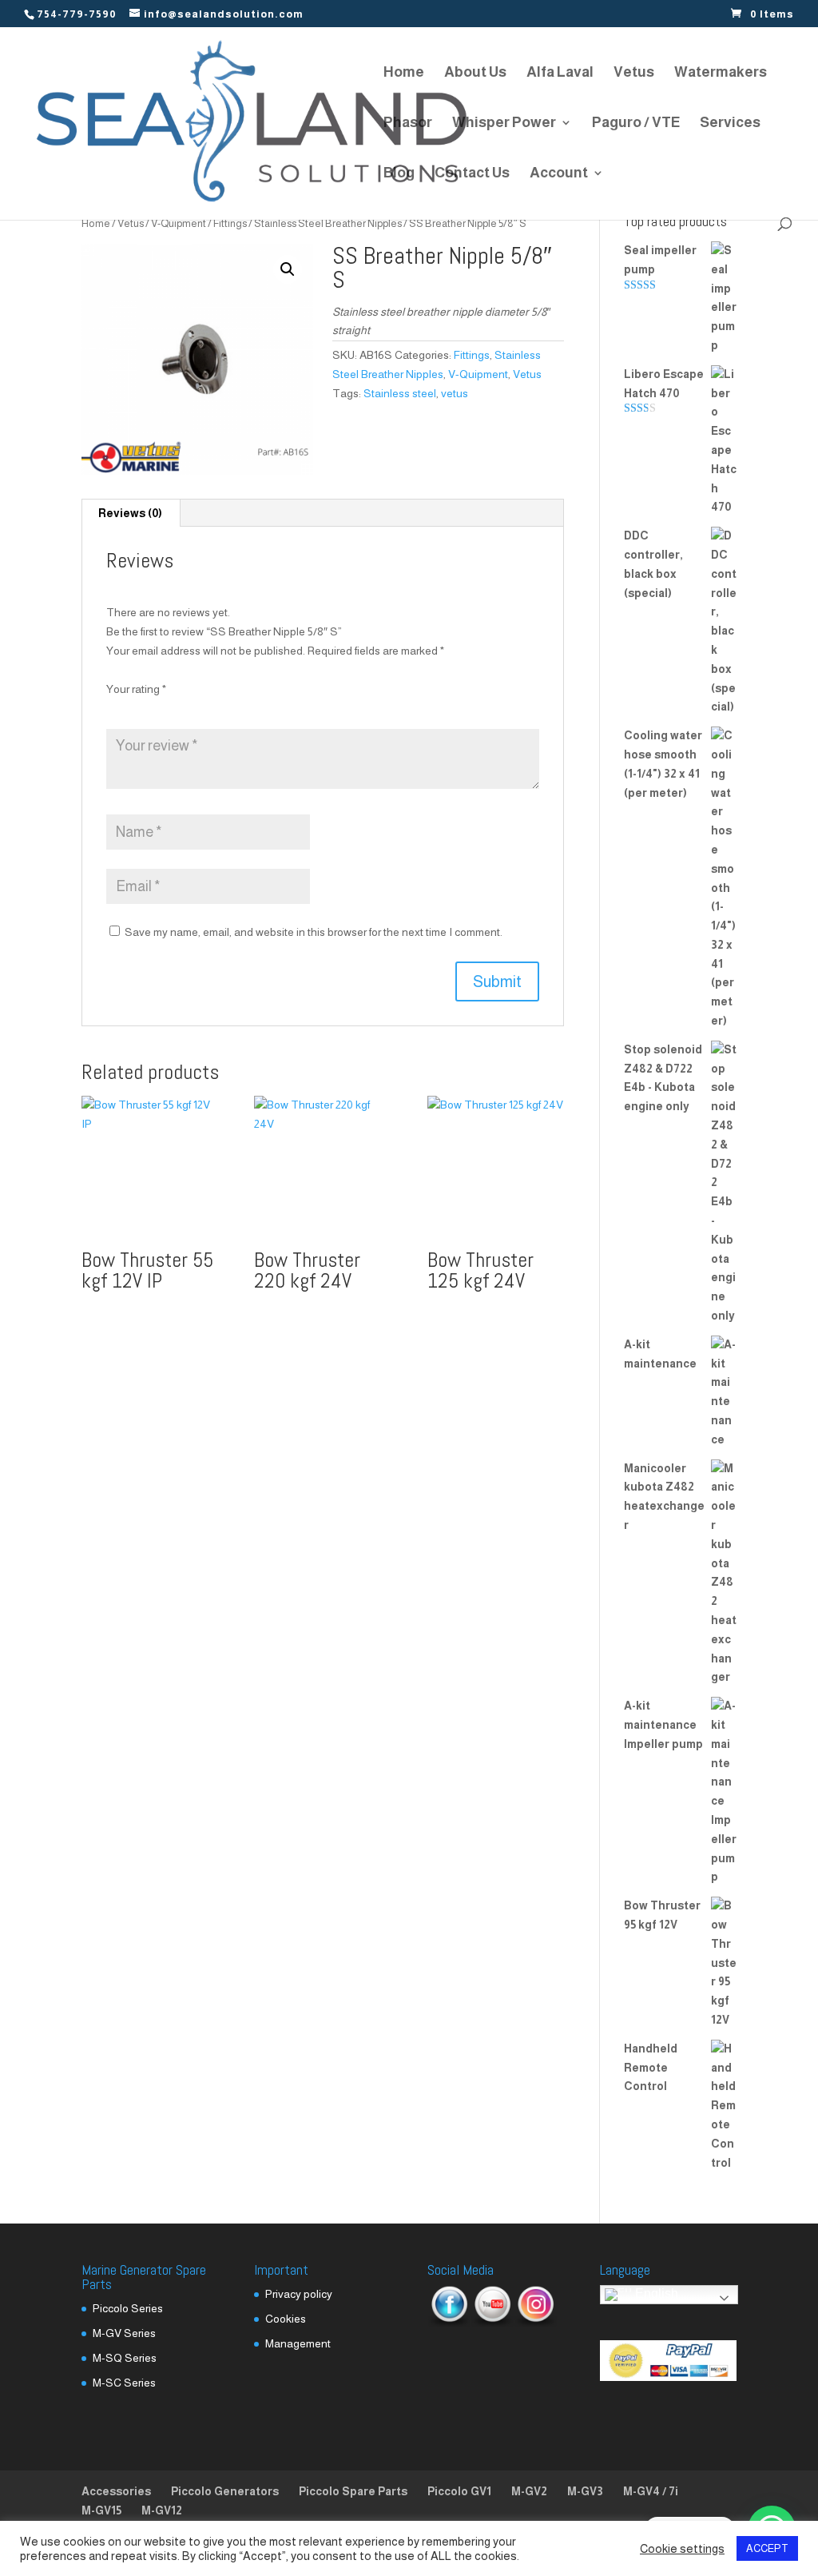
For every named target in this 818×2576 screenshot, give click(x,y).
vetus (455, 393)
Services (730, 123)
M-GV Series (124, 2333)
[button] (288, 269)
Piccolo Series (128, 2308)
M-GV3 (585, 2491)
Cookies (286, 2319)
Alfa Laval (560, 73)
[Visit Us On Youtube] (492, 2323)
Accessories (116, 2491)
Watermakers (721, 73)
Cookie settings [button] (682, 2549)
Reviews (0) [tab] (130, 513)
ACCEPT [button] (767, 2548)
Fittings (230, 223)
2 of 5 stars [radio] (137, 708)
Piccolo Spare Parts (353, 2491)
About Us (475, 73)
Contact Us (472, 174)
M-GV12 (162, 2510)
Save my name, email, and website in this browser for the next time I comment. (314, 932)
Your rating (136, 689)
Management (298, 2343)
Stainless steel (400, 393)
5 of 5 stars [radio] (202, 708)
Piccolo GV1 (459, 2491)
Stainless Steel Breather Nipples (328, 223)
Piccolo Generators (225, 2491)
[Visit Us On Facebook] (449, 2323)
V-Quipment (179, 223)
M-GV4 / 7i (651, 2491)
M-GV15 (101, 2510)
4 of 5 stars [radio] (181, 708)
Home (404, 73)
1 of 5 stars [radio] (116, 708)
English (655, 2294)
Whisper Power (504, 123)
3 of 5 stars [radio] (159, 708)
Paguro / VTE (636, 123)
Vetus (634, 73)
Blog (399, 174)
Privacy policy (299, 2294)
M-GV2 (529, 2491)
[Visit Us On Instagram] (535, 2323)
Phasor (408, 123)
